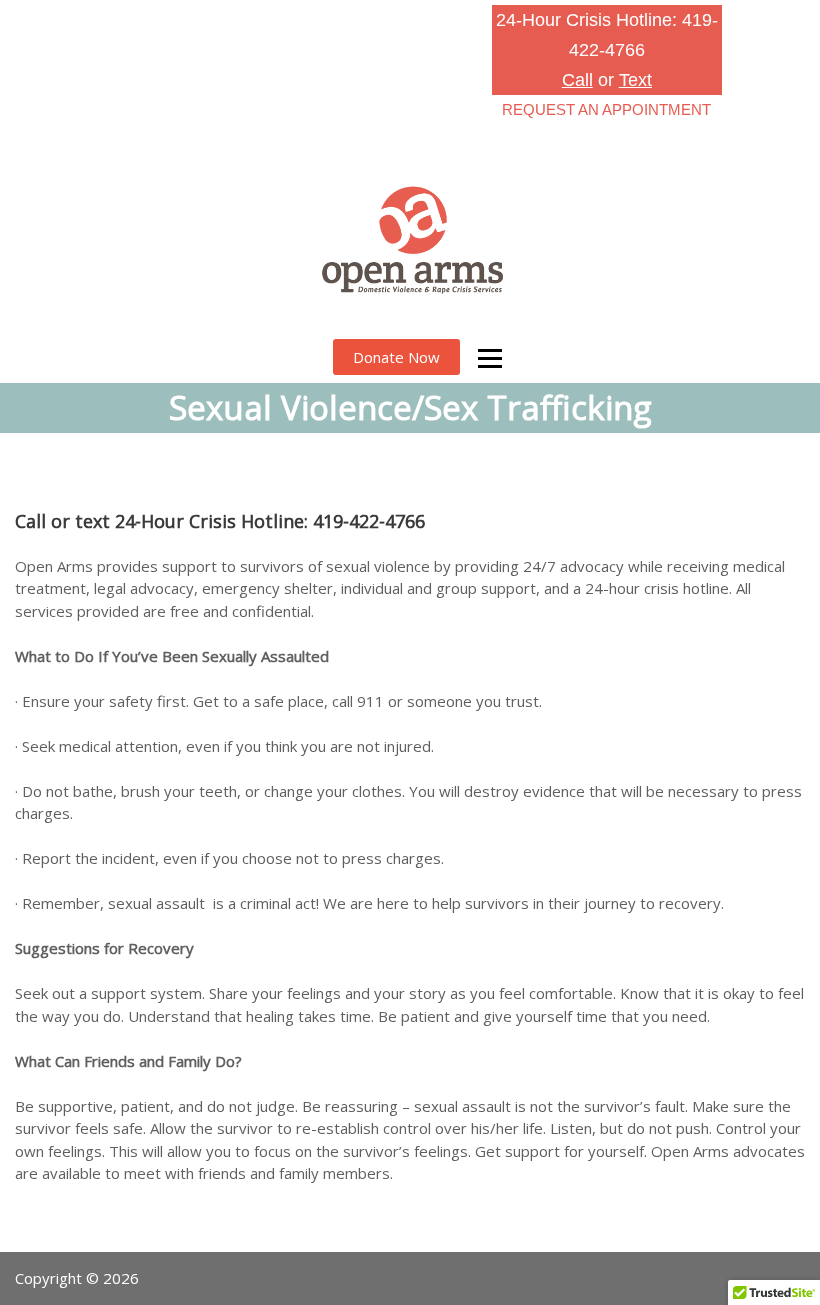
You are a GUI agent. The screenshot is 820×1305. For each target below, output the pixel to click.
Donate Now (396, 357)
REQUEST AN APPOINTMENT (606, 109)
